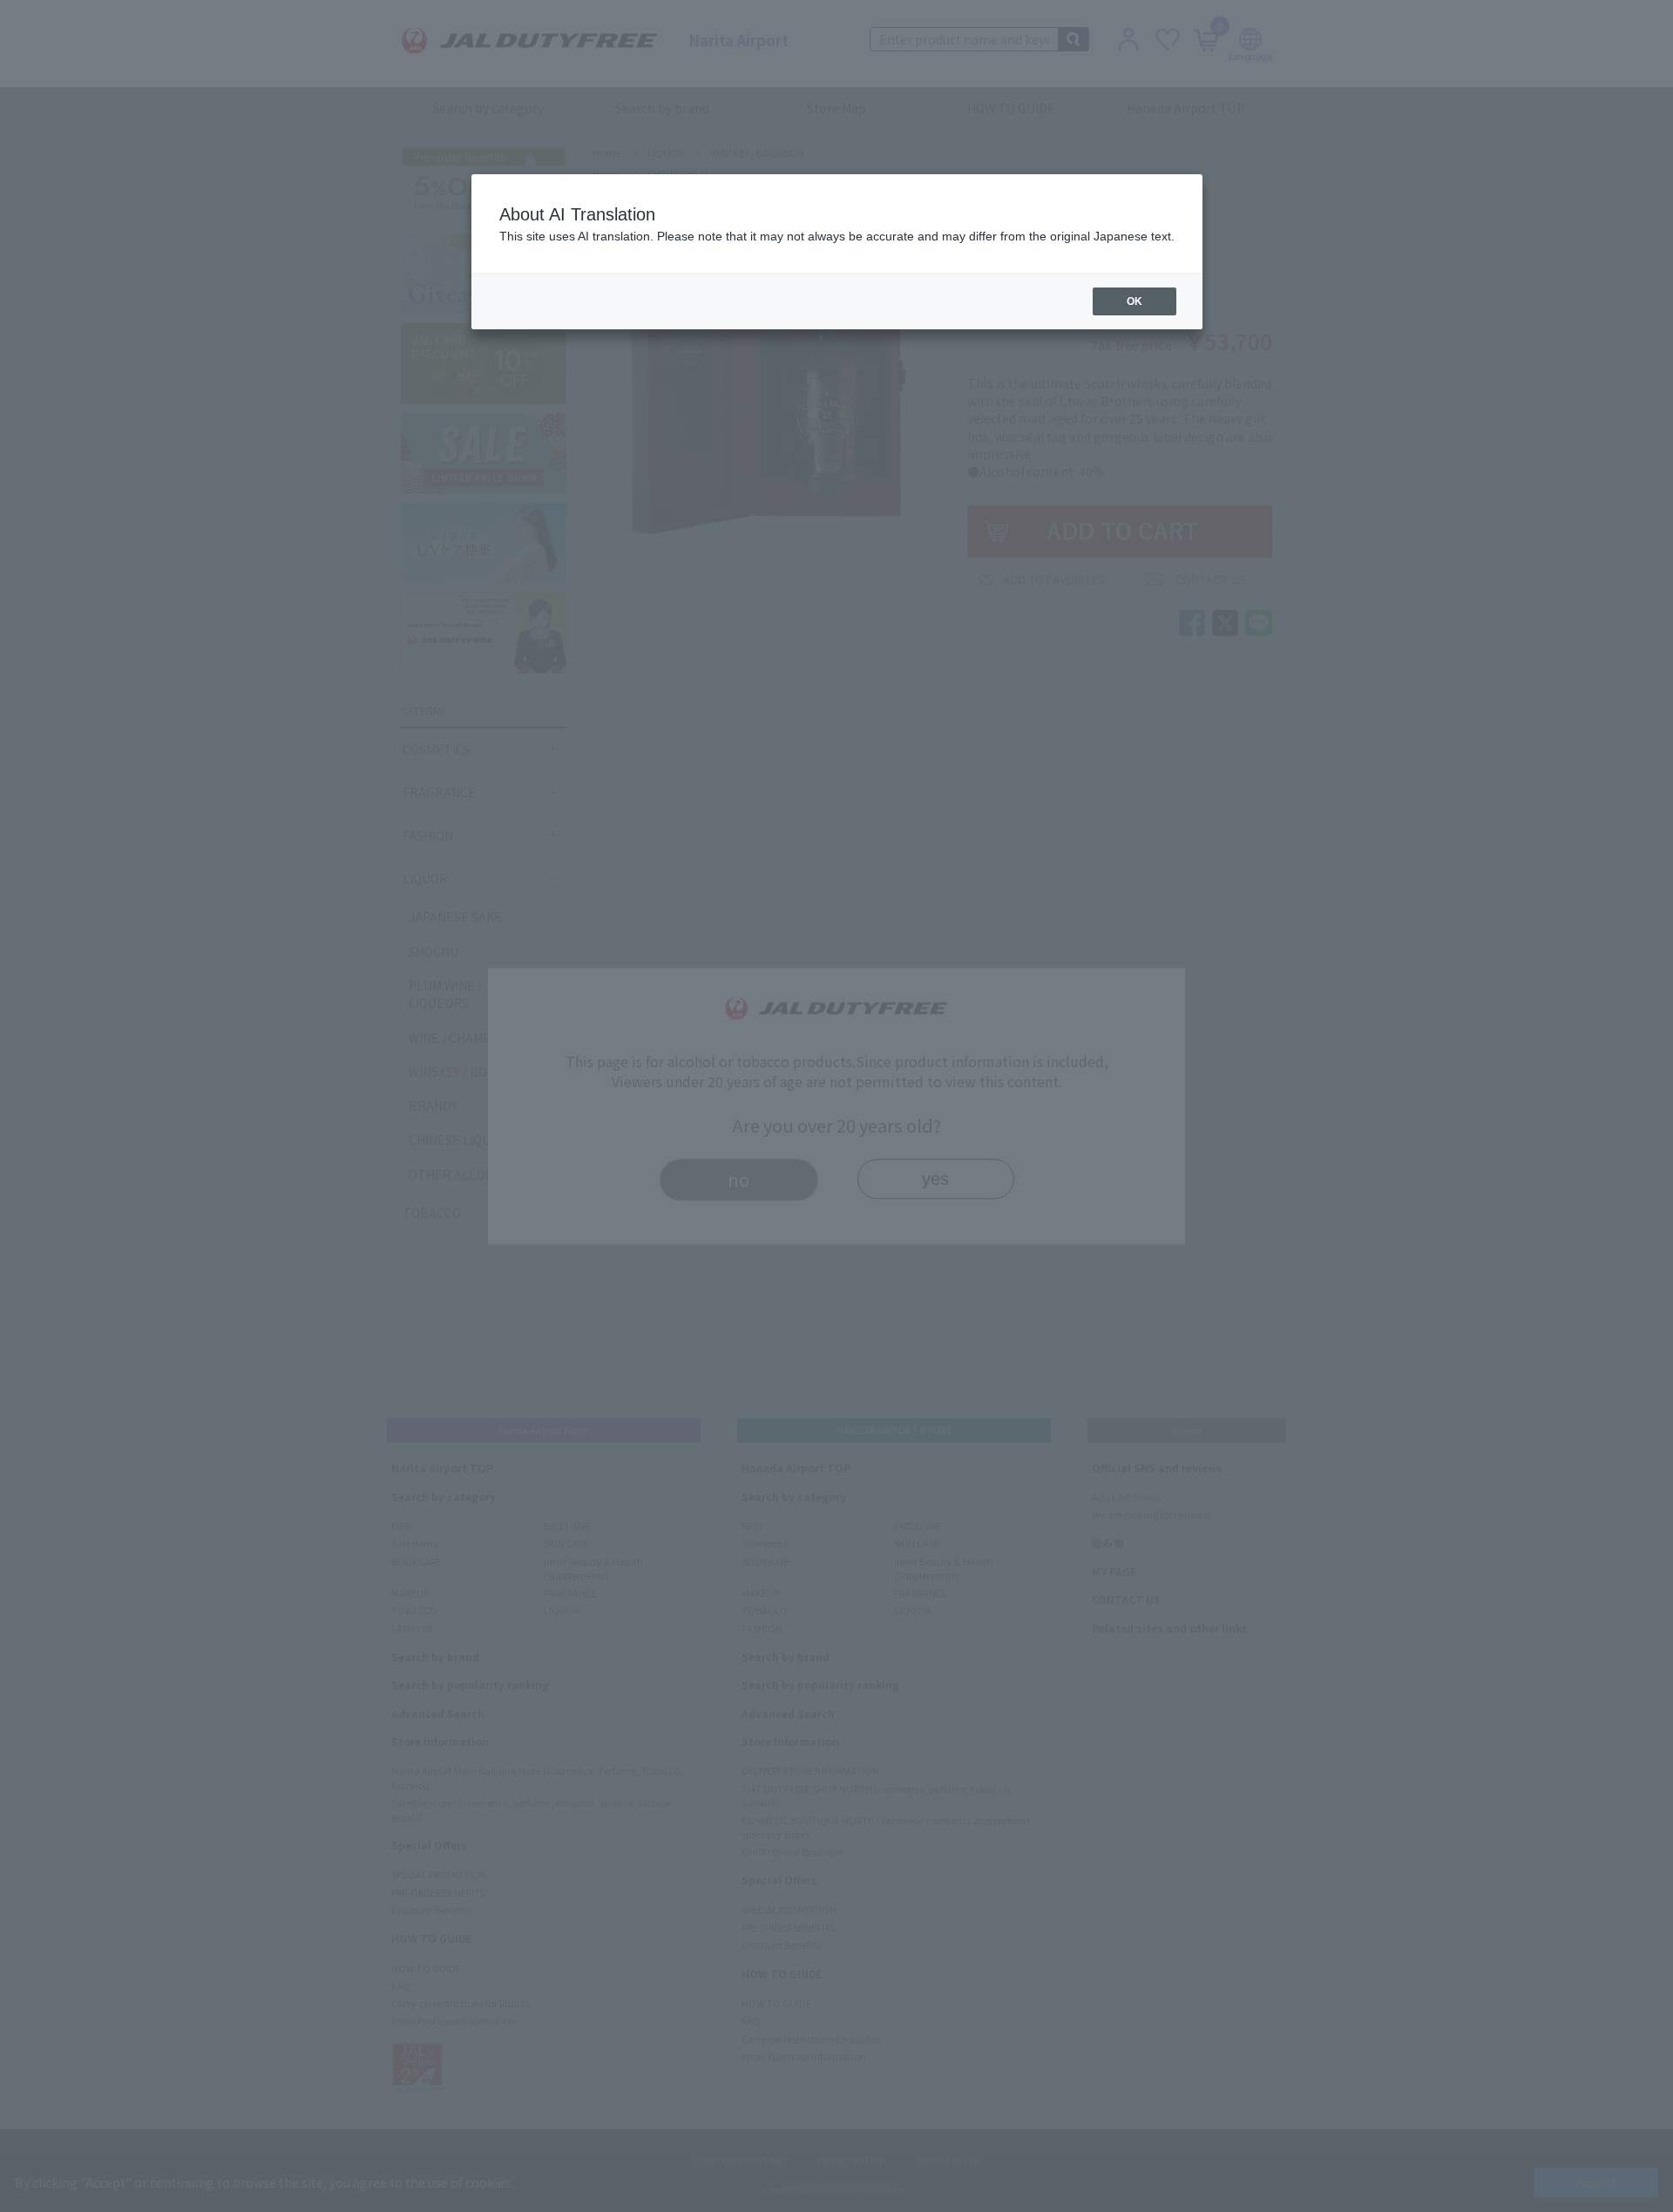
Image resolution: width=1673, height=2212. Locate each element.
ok (1135, 301)
